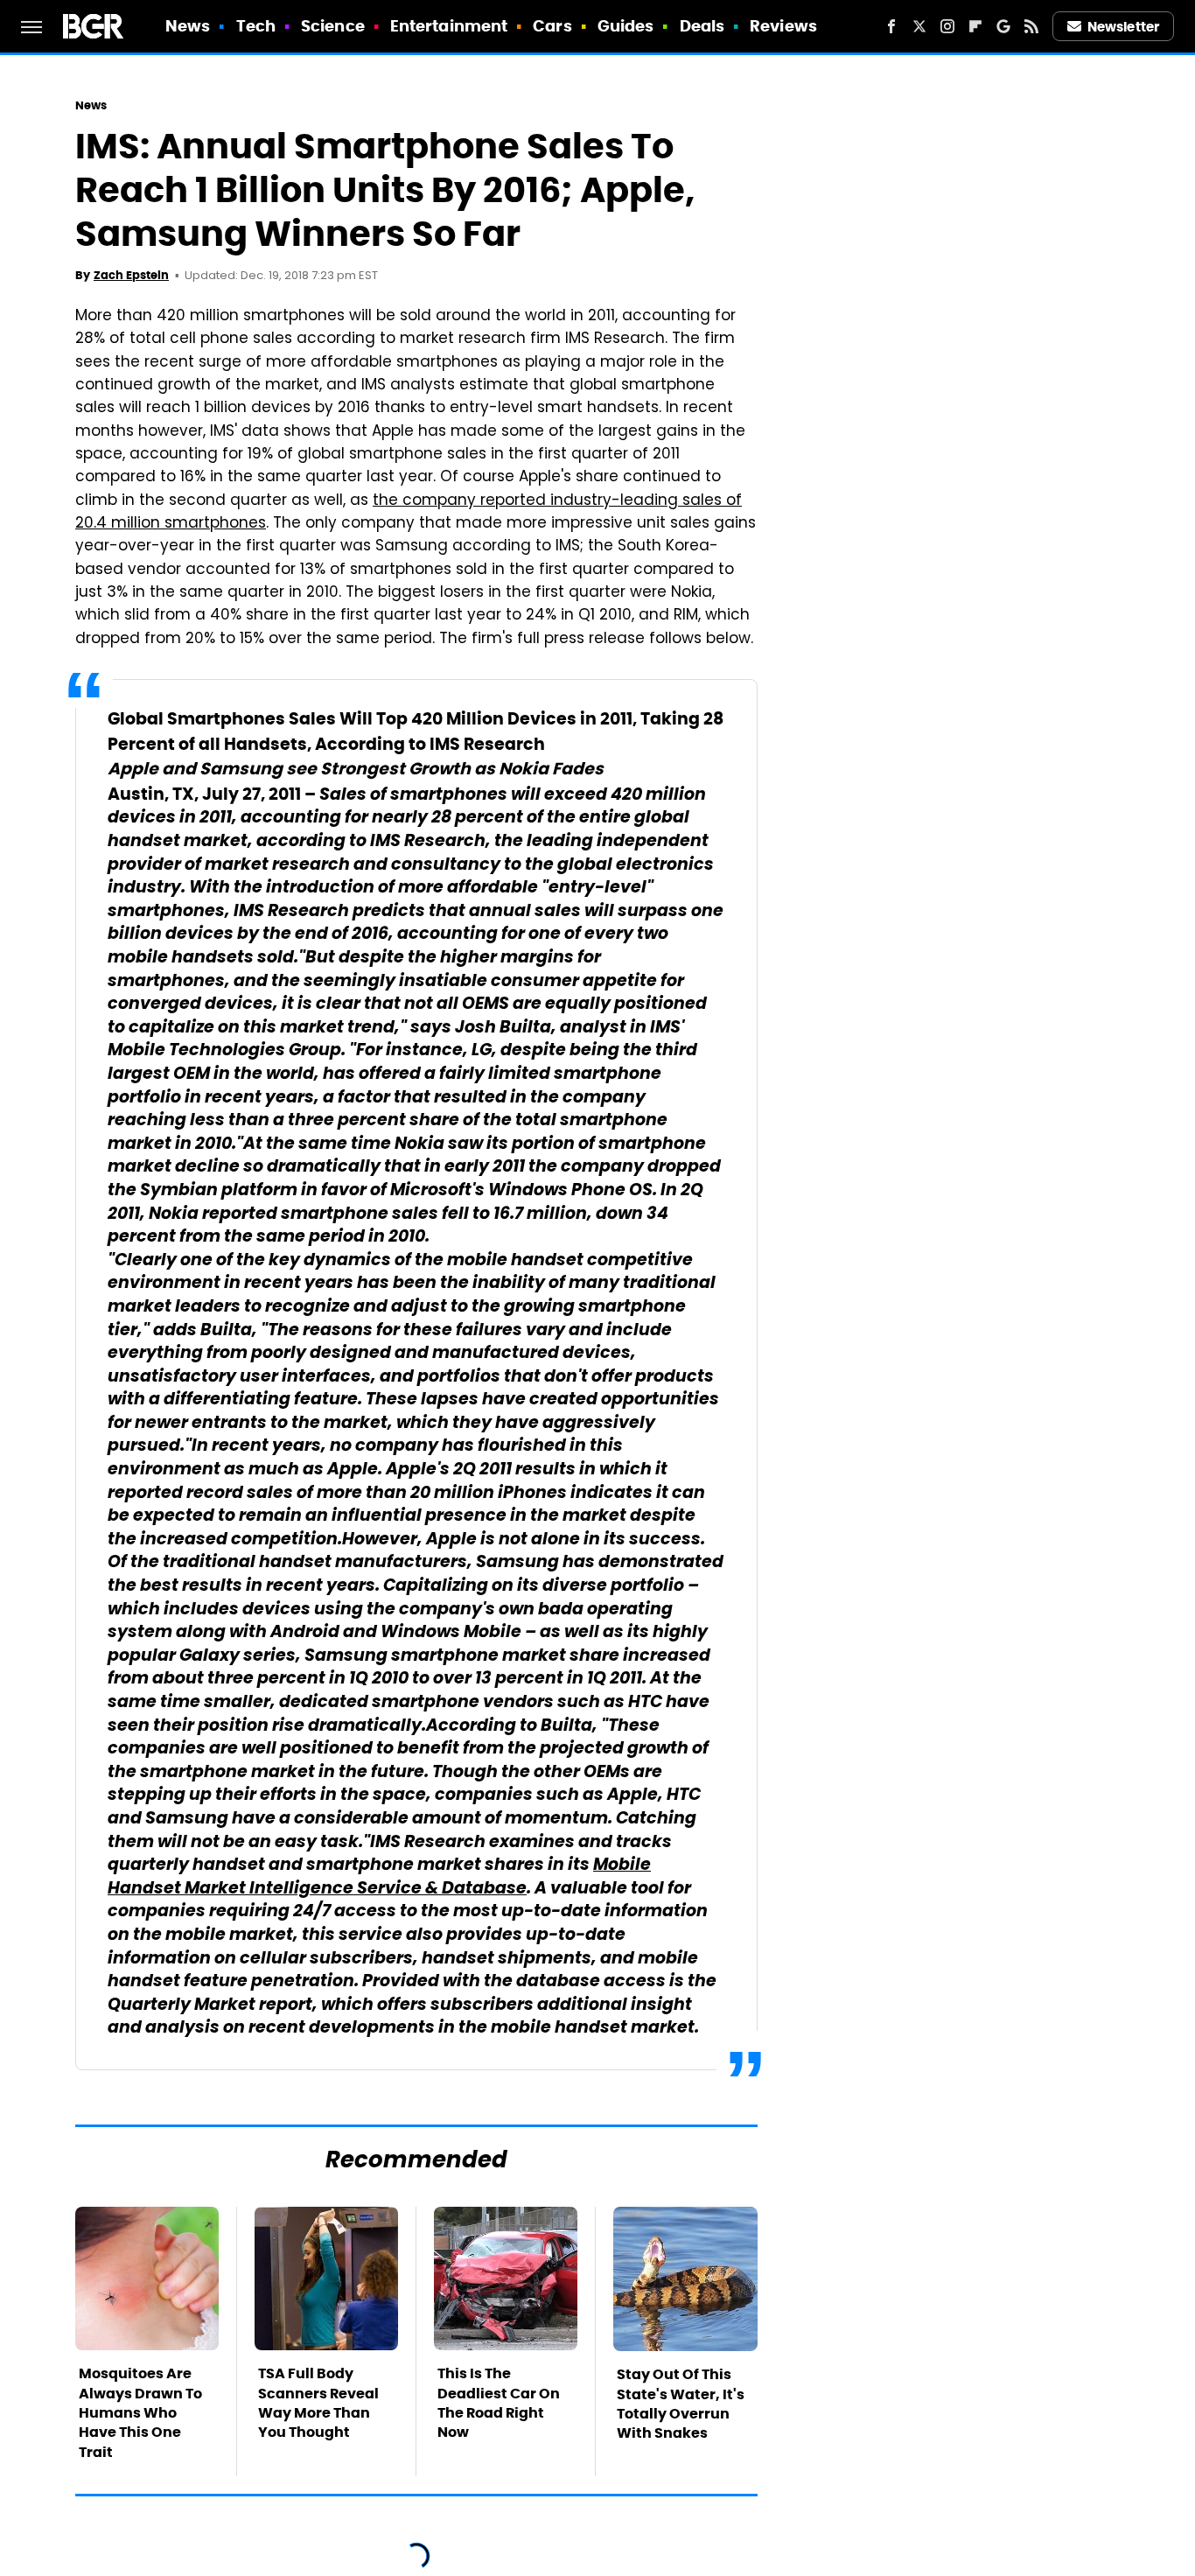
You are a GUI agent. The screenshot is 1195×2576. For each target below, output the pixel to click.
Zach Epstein (131, 275)
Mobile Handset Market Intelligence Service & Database (379, 1878)
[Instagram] (947, 26)
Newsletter (1123, 27)
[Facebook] (891, 26)
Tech (256, 26)
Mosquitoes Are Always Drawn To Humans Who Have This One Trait (140, 2413)
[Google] (1003, 26)
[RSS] (1031, 26)
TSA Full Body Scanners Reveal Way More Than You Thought (318, 2403)
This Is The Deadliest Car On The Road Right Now (499, 2403)
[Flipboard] (975, 26)
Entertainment (449, 26)
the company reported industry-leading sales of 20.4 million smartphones (409, 513)
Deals (702, 26)
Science (333, 26)
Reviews (783, 26)
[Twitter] (919, 26)
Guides (626, 26)
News (188, 26)
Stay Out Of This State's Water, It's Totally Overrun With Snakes (681, 2404)
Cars (552, 26)
